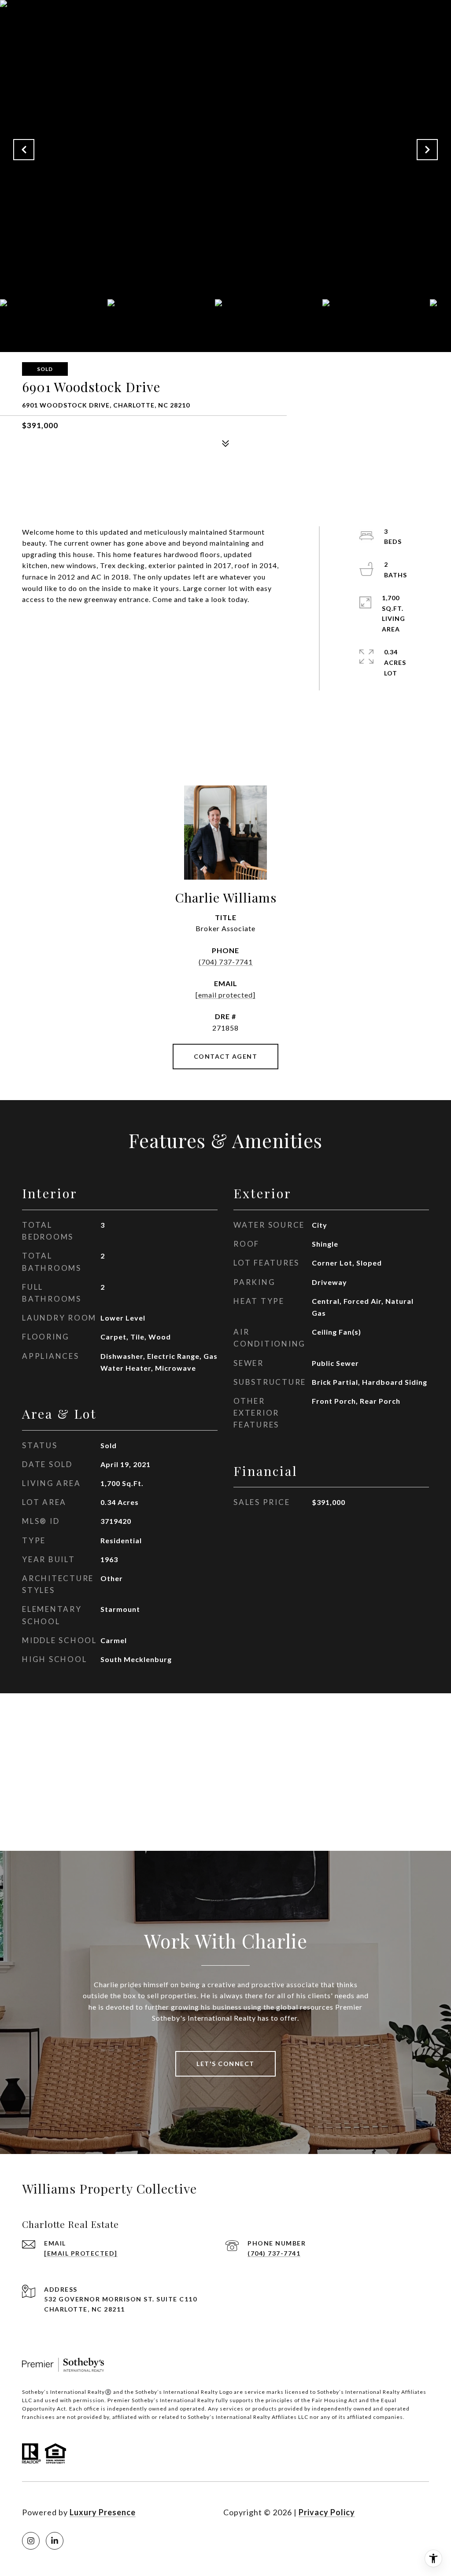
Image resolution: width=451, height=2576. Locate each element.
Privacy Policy (327, 2512)
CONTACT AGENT (226, 1056)
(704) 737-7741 (226, 962)
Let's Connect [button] (225, 2064)
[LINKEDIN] (55, 2541)
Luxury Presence (103, 2512)
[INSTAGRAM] (31, 2541)
